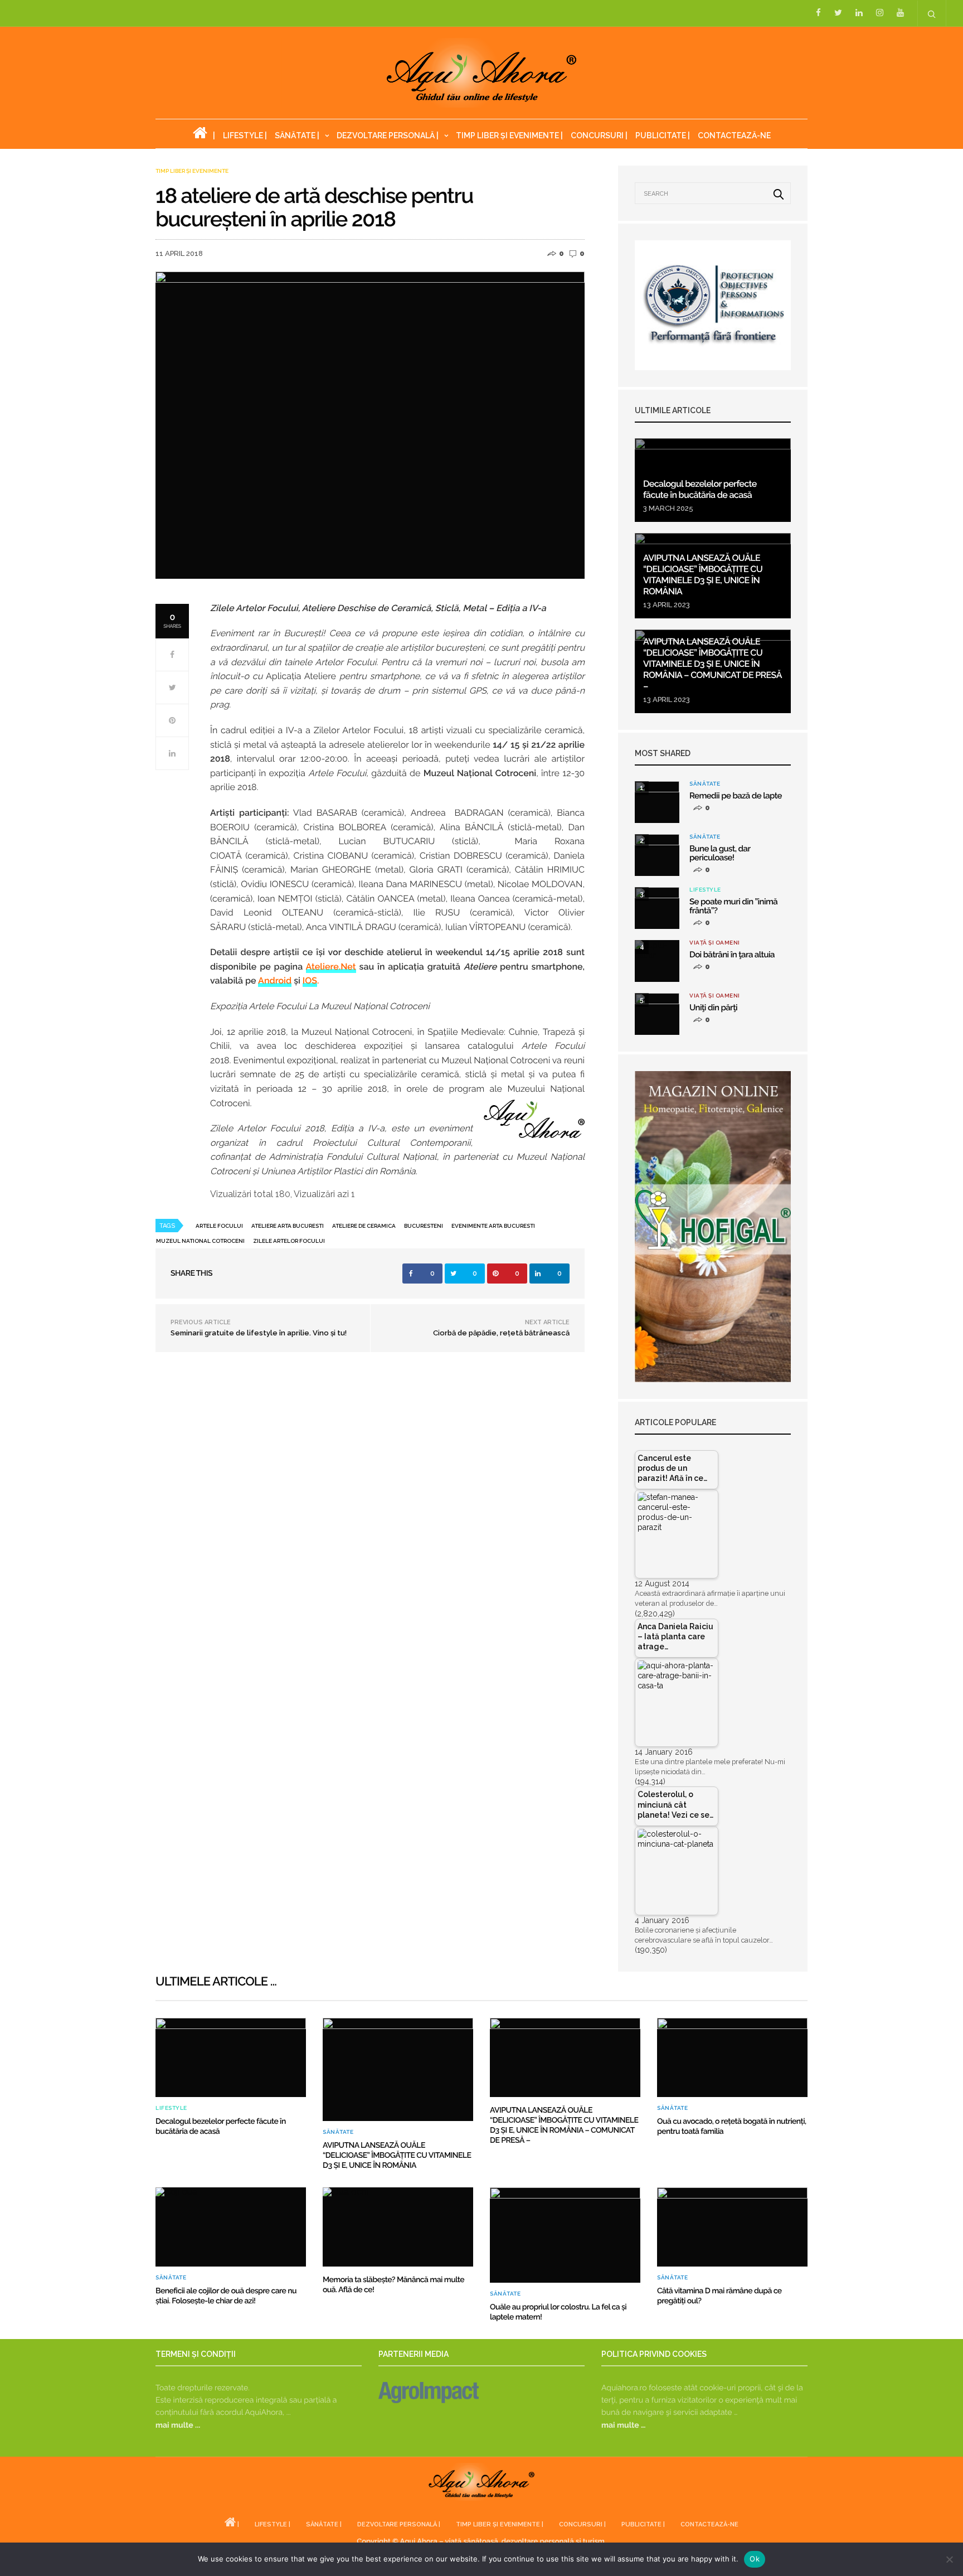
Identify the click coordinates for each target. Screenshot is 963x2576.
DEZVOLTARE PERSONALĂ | (388, 135)
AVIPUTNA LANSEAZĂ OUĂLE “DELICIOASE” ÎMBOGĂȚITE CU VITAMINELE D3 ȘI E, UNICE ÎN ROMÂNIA (703, 575)
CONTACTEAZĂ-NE (734, 135)
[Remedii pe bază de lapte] (657, 802)
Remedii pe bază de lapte (736, 796)
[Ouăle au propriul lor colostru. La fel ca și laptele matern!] (565, 2235)
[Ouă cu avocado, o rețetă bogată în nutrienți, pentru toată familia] (732, 2057)
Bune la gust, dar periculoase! (720, 853)
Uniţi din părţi (713, 1008)
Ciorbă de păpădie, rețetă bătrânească (501, 1333)
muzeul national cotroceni (200, 1241)
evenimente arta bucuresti (493, 1226)
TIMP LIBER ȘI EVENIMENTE (192, 171)
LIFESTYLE (705, 890)
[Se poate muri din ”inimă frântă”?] (657, 908)
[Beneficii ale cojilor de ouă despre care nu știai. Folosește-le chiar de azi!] (231, 2227)
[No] (949, 2559)
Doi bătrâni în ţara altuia (732, 955)
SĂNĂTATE (705, 784)
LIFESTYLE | (245, 135)
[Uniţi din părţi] (657, 1014)
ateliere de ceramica (364, 1226)
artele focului (219, 1226)
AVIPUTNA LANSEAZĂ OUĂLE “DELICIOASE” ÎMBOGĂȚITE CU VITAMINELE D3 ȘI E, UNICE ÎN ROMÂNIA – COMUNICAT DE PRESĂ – (712, 664)
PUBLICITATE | (663, 135)
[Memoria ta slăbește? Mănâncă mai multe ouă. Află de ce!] (398, 2227)
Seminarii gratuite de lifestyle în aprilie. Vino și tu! (259, 1333)
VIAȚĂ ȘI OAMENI (715, 943)
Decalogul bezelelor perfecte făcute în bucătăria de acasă (700, 489)
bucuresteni (424, 1226)
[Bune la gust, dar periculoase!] (657, 855)
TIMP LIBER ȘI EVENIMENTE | (509, 135)
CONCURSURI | (599, 135)
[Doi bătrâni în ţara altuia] (657, 961)
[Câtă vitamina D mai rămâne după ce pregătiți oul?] (732, 2227)
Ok (755, 2559)
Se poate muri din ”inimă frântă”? (733, 906)
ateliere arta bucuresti (288, 1226)
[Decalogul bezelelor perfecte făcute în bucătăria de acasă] (231, 2057)
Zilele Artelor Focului (289, 1241)
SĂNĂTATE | (297, 135)
